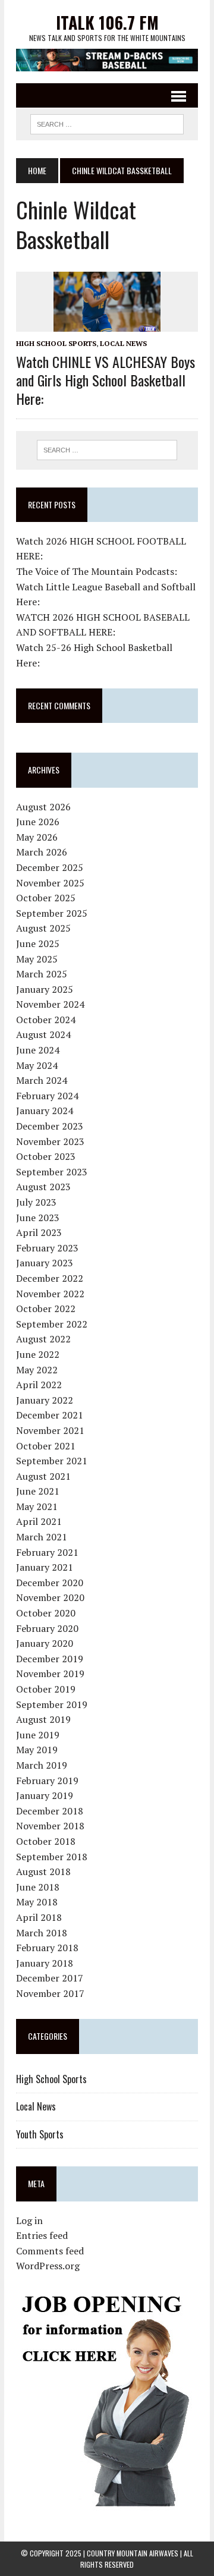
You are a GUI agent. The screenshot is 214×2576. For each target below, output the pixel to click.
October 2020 (46, 1613)
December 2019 (50, 1659)
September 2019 (52, 1704)
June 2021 (38, 1491)
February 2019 (47, 1781)
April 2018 (39, 1917)
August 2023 (43, 1187)
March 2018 (42, 1933)
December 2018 (50, 1811)
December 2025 (50, 867)
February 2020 (47, 1628)
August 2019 (43, 1719)
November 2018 (50, 1826)
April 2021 (39, 1521)
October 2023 (46, 1156)
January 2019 (45, 1795)
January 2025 (45, 989)
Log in (29, 2220)
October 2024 (46, 1020)
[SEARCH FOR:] (107, 122)
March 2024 (42, 1080)
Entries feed (42, 2235)
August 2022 (43, 1339)
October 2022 (46, 1309)
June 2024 (38, 1050)
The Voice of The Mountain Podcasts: (97, 571)
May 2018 (37, 1902)
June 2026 (38, 822)
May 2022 (37, 1370)
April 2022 (39, 1385)
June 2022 (38, 1354)
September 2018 (52, 1857)
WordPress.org (48, 2266)
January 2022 (45, 1400)
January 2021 (45, 1567)
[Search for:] (107, 450)
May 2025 (37, 959)
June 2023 (38, 1218)
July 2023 (36, 1202)
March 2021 (42, 1537)
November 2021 (50, 1430)
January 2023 (45, 1263)
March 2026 (42, 852)
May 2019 (37, 1750)
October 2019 (46, 1689)
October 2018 (46, 1841)
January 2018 (45, 1963)
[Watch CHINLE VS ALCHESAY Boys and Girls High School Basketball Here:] (107, 324)
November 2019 (50, 1674)
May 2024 (37, 1065)
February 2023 (47, 1248)
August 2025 (43, 928)
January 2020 (45, 1643)
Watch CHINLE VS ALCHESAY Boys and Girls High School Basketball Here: (106, 380)
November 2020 (50, 1597)
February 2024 (47, 1096)
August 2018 (43, 1872)
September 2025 (52, 913)
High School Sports (56, 343)
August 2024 (43, 1034)
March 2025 (42, 974)
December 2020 (50, 1583)
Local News (123, 343)
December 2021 (50, 1415)
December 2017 (50, 1978)
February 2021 (47, 1552)
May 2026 (37, 837)
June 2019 (38, 1735)
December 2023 (50, 1126)
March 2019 (42, 1765)
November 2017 (50, 1993)
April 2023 (39, 1232)
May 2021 (37, 1506)
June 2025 (38, 943)
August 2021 (43, 1476)
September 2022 (52, 1324)
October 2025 (46, 898)
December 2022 (50, 1278)
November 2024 (50, 1004)
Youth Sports (40, 2134)
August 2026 (43, 807)
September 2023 (52, 1172)
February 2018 (47, 1948)
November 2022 (50, 1294)
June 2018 (38, 1887)
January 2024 (45, 1111)
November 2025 (50, 883)
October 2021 (46, 1446)
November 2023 (50, 1141)
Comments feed (50, 2251)
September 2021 (52, 1461)
